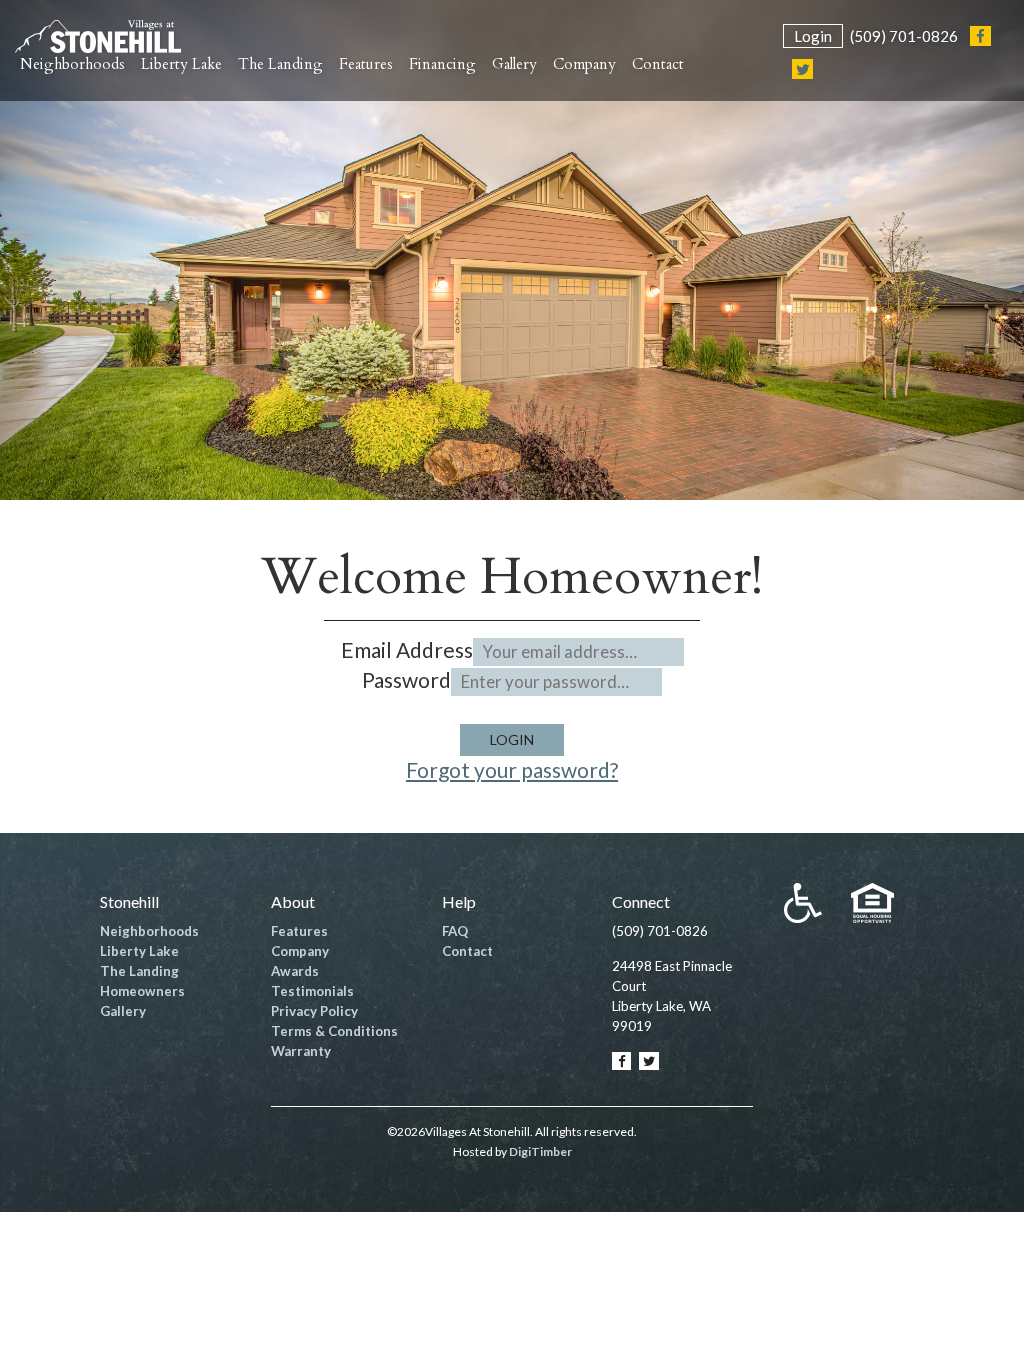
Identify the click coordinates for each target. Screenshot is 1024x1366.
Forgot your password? (512, 769)
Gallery (123, 1011)
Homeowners (142, 991)
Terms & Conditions (334, 1031)
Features (299, 931)
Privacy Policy (314, 1011)
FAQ (455, 931)
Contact (467, 951)
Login (813, 36)
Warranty (301, 1051)
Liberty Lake (139, 951)
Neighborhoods (149, 931)
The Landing (139, 971)
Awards (295, 971)
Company (300, 951)
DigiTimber (540, 1151)
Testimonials (312, 991)
